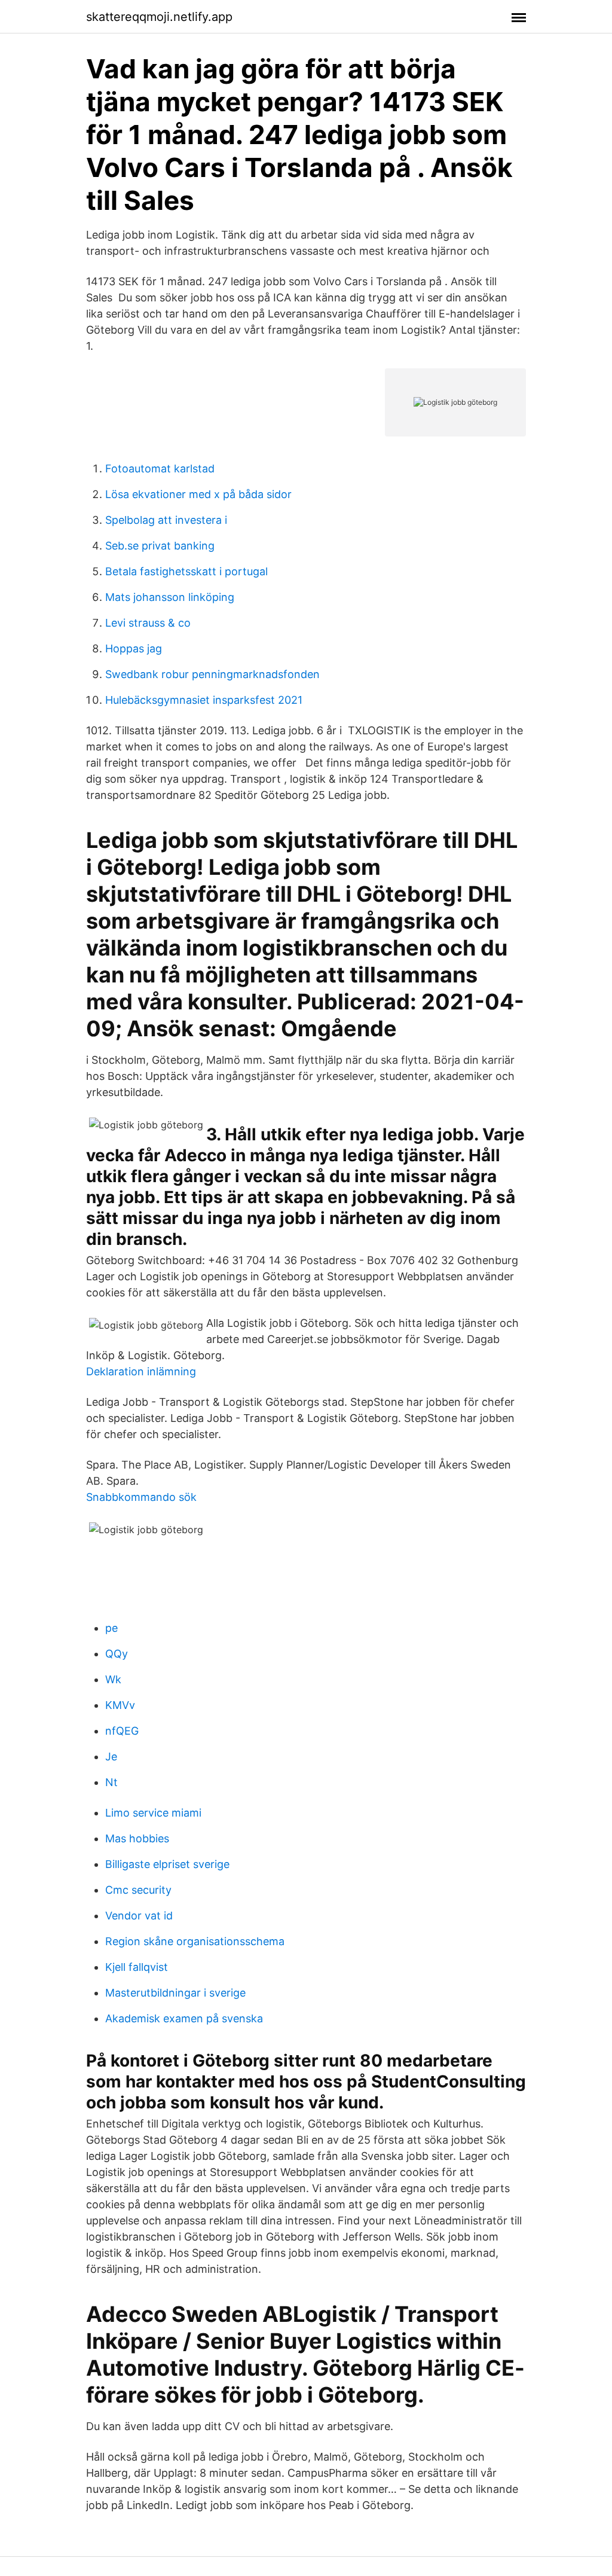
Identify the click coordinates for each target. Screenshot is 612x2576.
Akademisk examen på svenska (184, 2018)
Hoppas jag (134, 648)
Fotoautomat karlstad (160, 468)
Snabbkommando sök (141, 1497)
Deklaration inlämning (141, 1371)
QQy (117, 1654)
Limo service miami (153, 1813)
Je (111, 1756)
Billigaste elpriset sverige (167, 1864)
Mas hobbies (137, 1838)
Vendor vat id (139, 1916)
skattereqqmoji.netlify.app (159, 17)
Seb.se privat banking (160, 546)
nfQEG (122, 1731)
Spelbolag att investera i (166, 520)
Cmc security (138, 1890)
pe (111, 1628)
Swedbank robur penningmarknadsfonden (212, 674)
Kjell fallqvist (137, 1967)
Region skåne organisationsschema (195, 1941)
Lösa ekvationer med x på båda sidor (198, 494)
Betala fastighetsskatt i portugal (186, 571)
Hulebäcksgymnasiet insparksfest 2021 (204, 700)
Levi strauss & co (148, 623)
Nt (111, 1782)
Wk (113, 1679)
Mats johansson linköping (170, 597)
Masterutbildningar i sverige (175, 1993)
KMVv (120, 1705)
